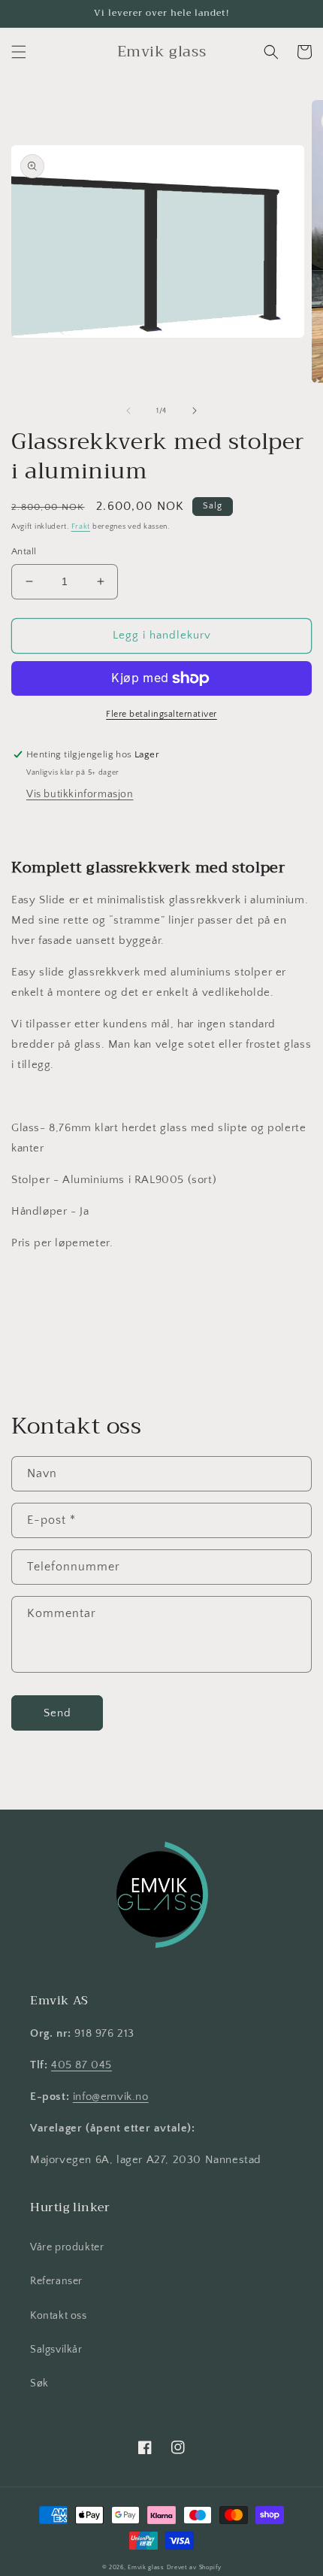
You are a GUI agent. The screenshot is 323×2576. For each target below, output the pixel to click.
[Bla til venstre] (128, 411)
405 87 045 (82, 2065)
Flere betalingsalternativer (161, 714)
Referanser (56, 2281)
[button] (19, 52)
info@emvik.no (111, 2097)
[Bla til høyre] (195, 411)
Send (57, 1713)
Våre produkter (67, 2247)
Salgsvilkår (56, 2350)
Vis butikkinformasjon (80, 794)
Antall (24, 551)
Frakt (81, 527)
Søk (39, 2383)
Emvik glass (146, 2567)
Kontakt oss (59, 2316)
